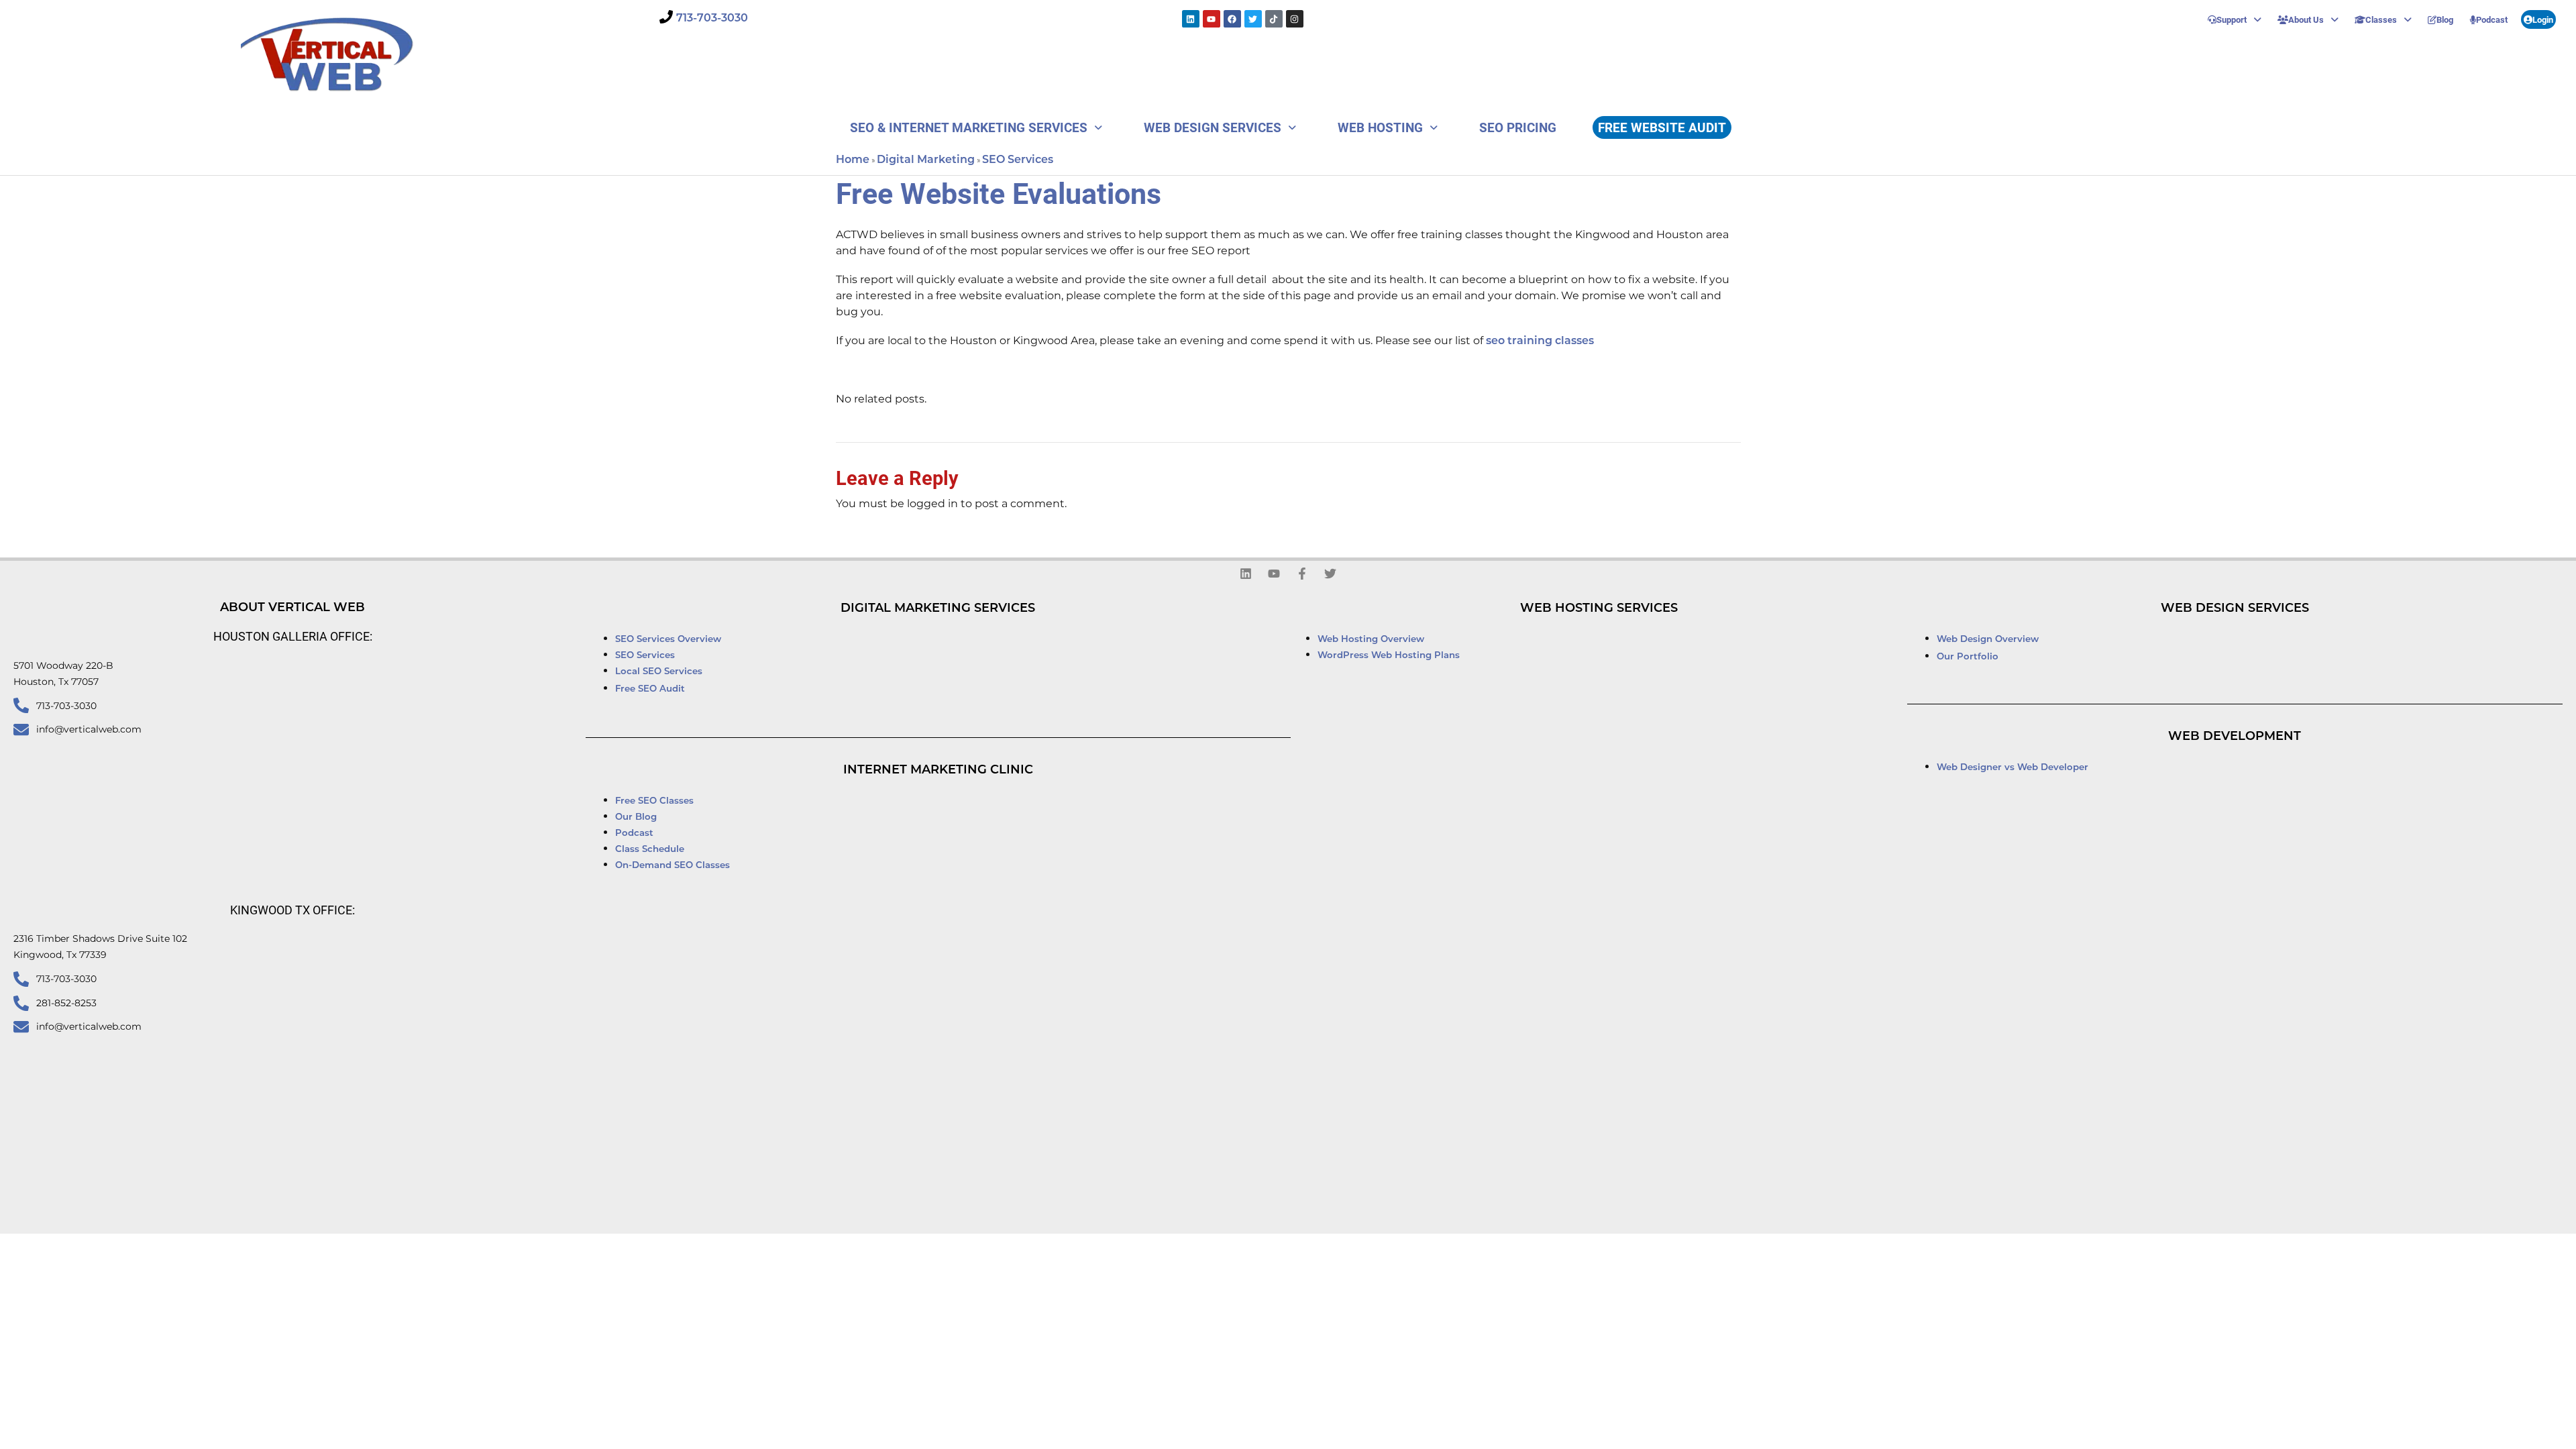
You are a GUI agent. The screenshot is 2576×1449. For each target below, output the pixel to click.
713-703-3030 (712, 19)
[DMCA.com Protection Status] (1467, 1250)
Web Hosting (1380, 127)
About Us (2306, 19)
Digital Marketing (926, 160)
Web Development (2235, 737)
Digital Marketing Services (938, 609)
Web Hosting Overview (1371, 640)
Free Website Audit (1662, 127)
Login (2543, 19)
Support (2232, 19)
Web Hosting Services (1599, 609)
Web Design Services (1213, 127)
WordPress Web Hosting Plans (1389, 656)
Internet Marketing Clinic (938, 771)
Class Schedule (650, 850)
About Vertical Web (292, 608)
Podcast (2492, 19)
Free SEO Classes (654, 801)
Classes (2381, 19)
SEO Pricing (1518, 127)
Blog (2445, 19)
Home (853, 160)
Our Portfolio (1968, 657)
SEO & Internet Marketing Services (969, 127)
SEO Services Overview (668, 640)
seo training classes (1540, 341)
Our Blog (636, 817)
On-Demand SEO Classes (673, 866)
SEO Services (1018, 160)
